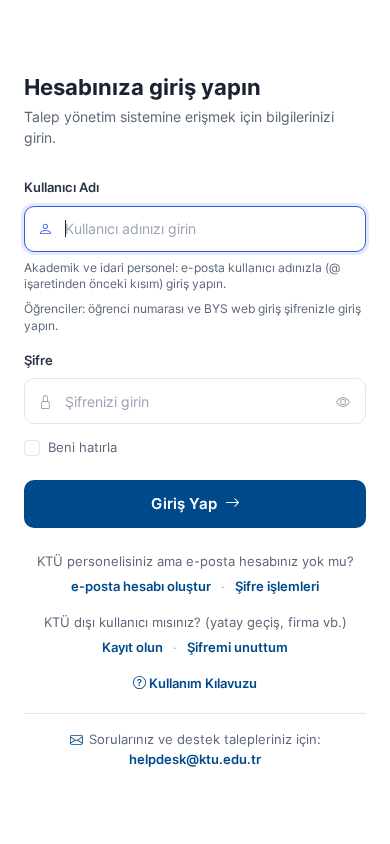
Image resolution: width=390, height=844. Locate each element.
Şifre (38, 360)
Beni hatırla (82, 447)
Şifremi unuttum (237, 647)
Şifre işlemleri (277, 586)
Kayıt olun (132, 647)
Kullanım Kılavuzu (203, 683)
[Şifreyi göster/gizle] (343, 401)
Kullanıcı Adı (61, 187)
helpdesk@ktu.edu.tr (195, 759)
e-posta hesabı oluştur (141, 586)
